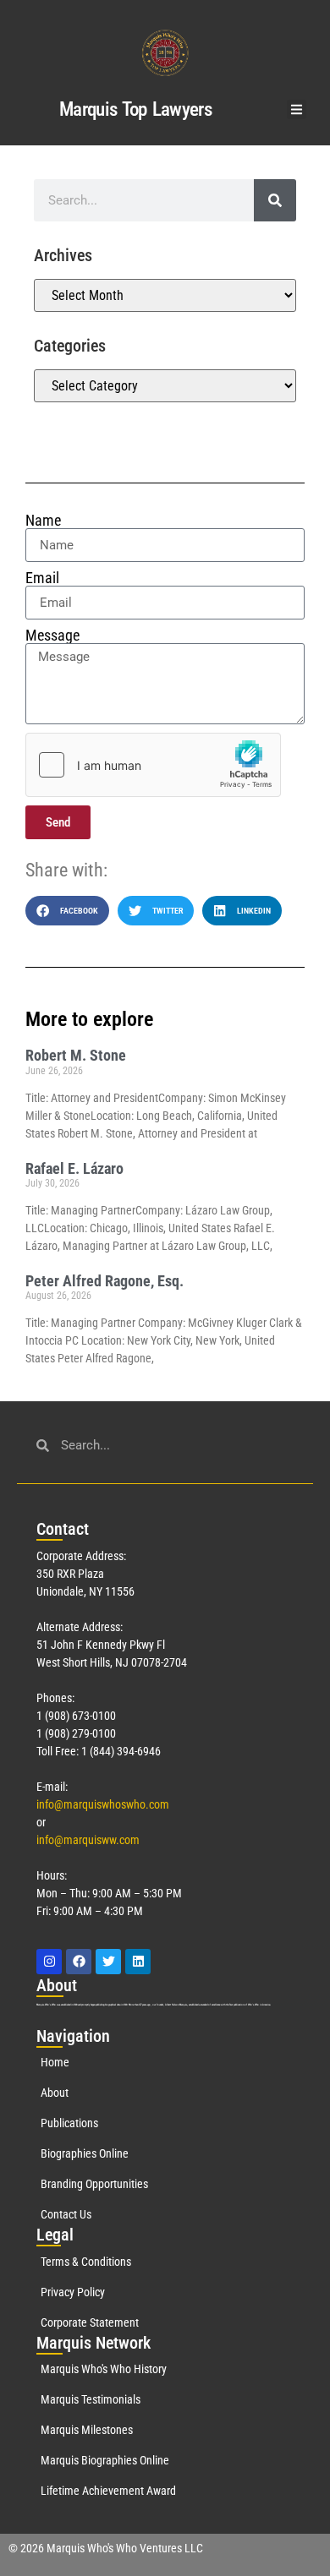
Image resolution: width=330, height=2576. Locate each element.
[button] (297, 109)
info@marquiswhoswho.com (103, 1804)
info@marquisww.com (88, 1840)
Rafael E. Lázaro (74, 1168)
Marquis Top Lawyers (135, 109)
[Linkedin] (138, 1962)
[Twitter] (108, 1962)
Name (43, 521)
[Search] (275, 200)
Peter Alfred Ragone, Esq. (104, 1281)
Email (42, 578)
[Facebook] (79, 1962)
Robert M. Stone (76, 1055)
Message (52, 636)
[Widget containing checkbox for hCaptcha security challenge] (153, 765)
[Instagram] (49, 1962)
